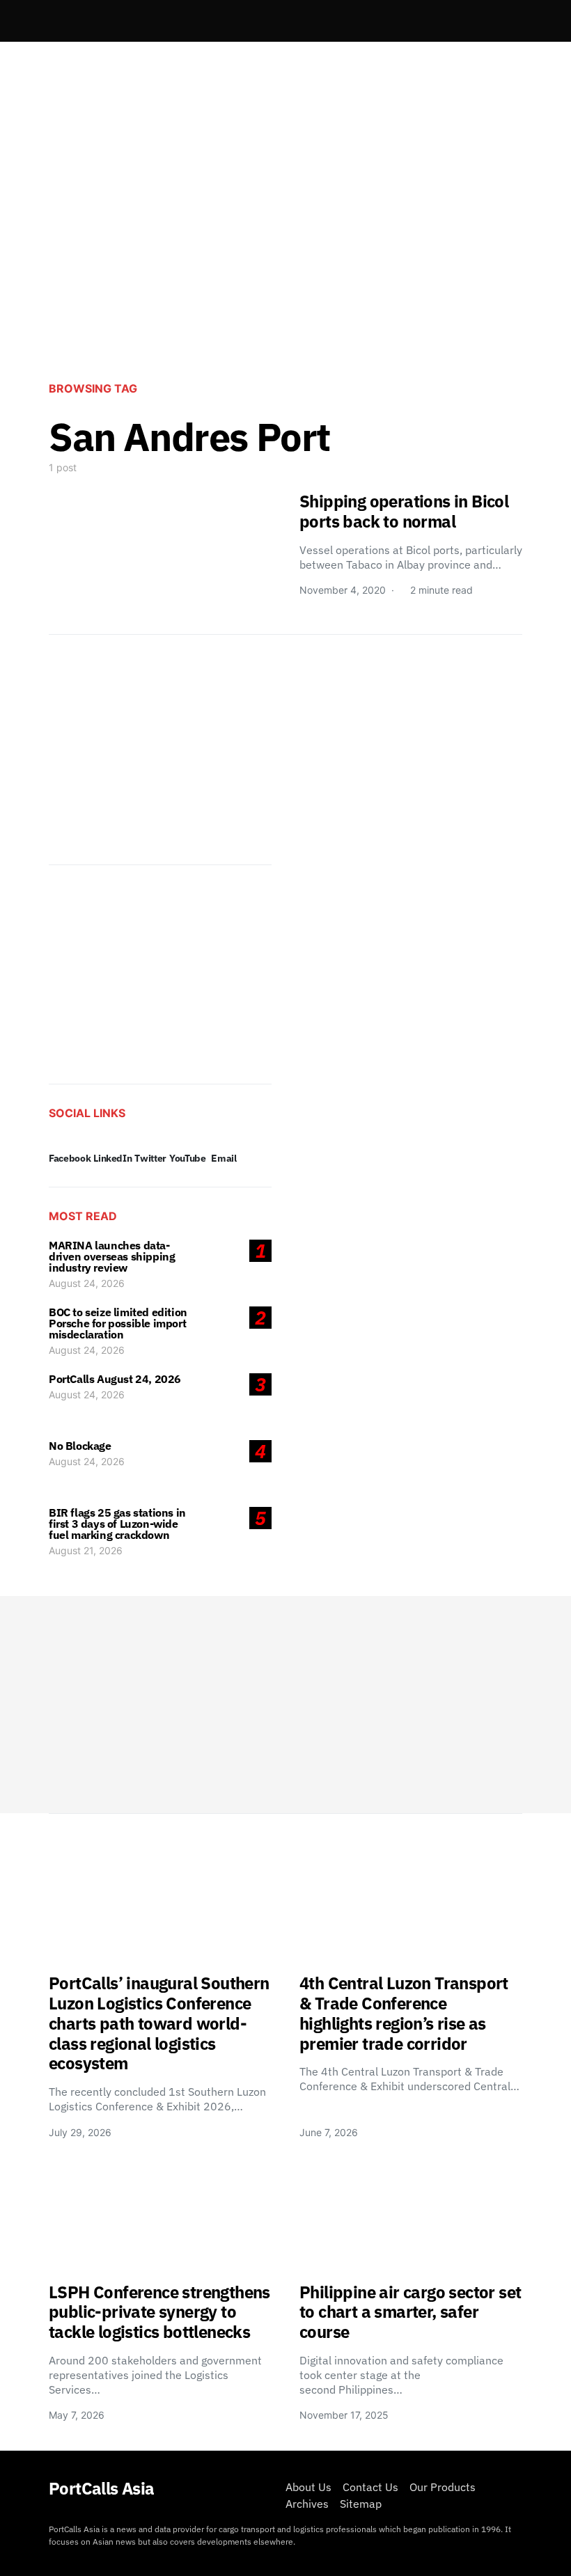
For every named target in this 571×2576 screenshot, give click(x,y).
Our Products (443, 2487)
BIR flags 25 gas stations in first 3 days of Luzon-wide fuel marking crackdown (117, 1524)
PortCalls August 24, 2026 (115, 1379)
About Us (308, 2487)
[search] (506, 21)
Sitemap (361, 2504)
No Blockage (80, 1446)
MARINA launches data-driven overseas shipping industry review (112, 1256)
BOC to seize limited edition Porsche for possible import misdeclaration (118, 1323)
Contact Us (370, 2487)
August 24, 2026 (87, 1283)
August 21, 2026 (86, 1550)
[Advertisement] (285, 255)
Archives (307, 2504)
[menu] (54, 21)
